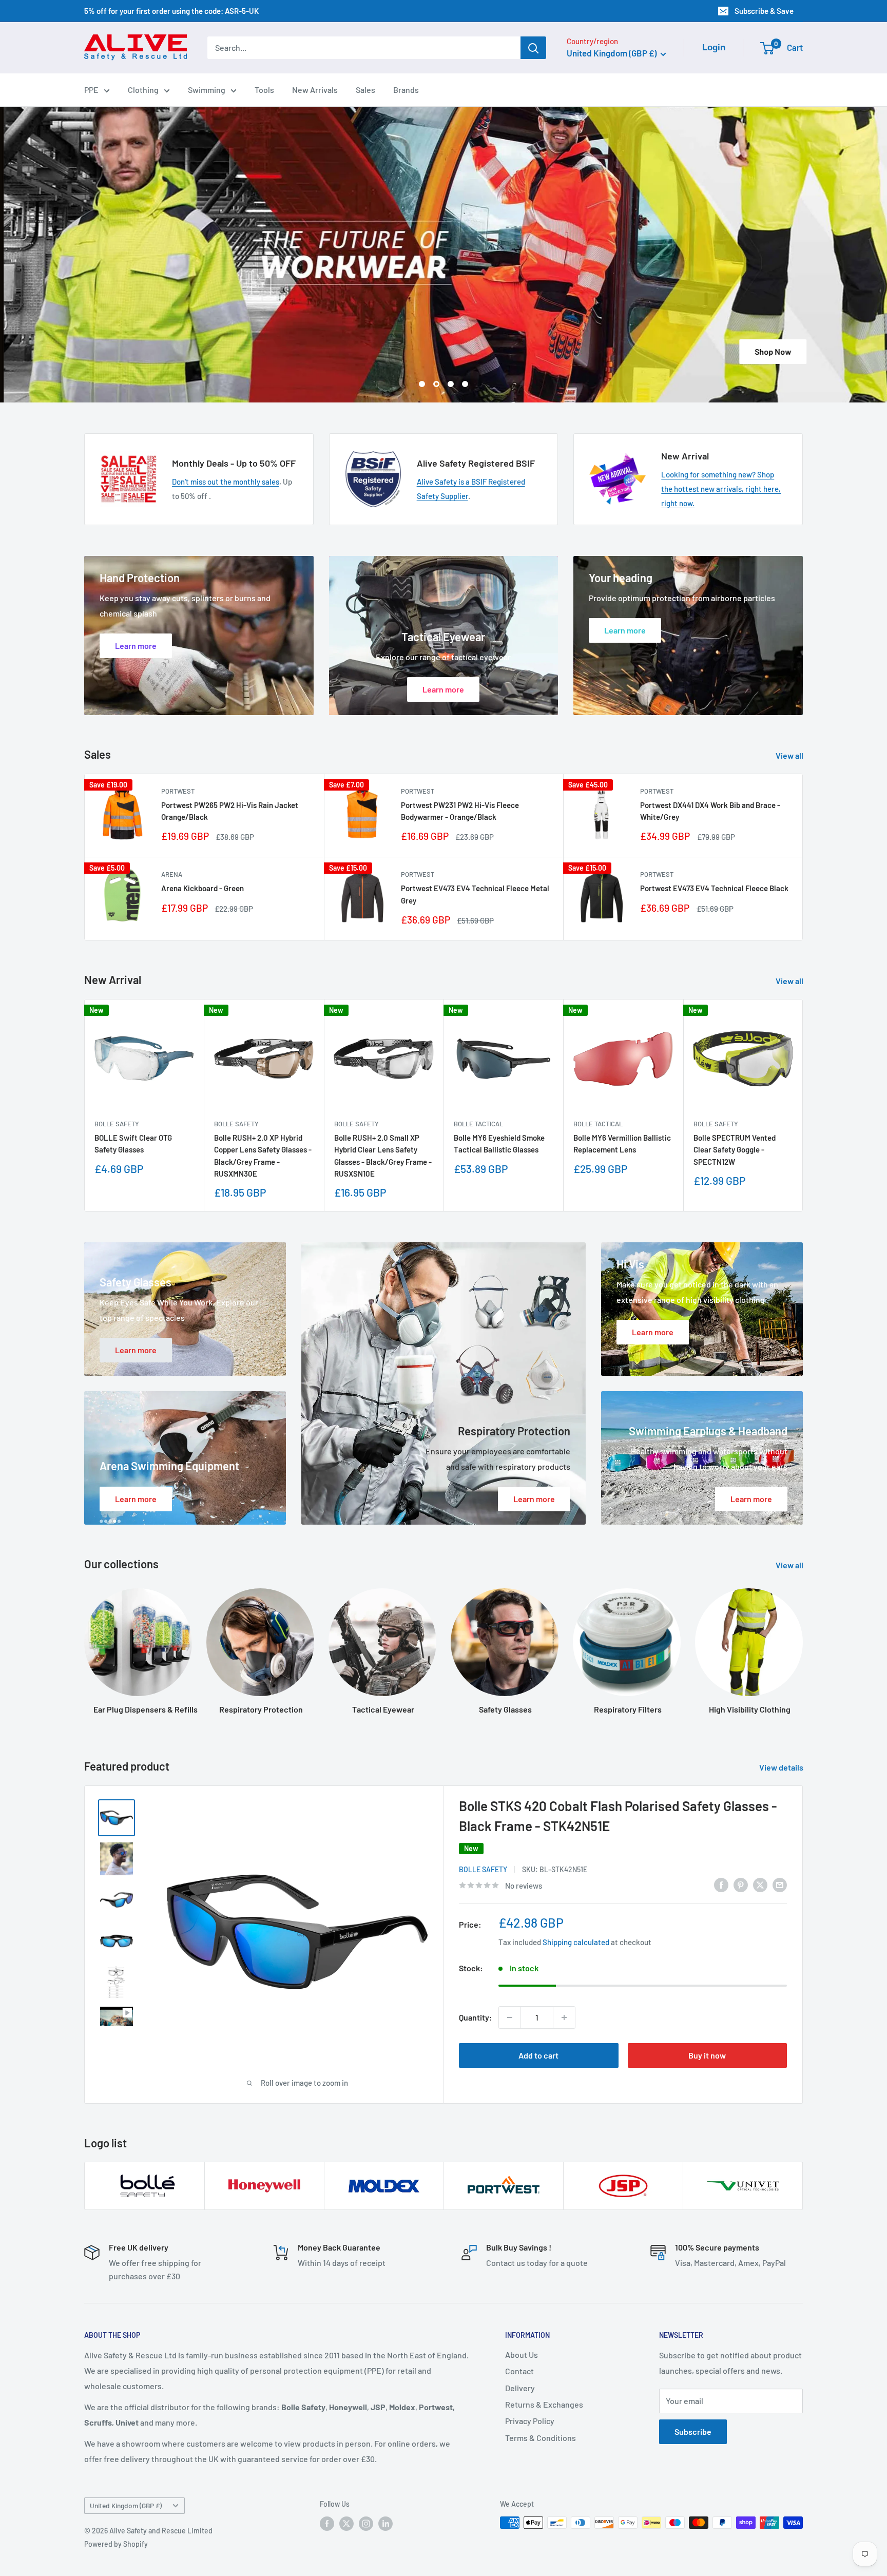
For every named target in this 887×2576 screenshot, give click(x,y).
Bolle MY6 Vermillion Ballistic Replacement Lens (622, 1143)
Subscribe (693, 2431)
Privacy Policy (530, 2421)
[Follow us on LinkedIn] (385, 2524)
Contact (519, 2371)
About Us (522, 2354)
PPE (91, 90)
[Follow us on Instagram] (366, 2524)
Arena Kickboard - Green (203, 888)
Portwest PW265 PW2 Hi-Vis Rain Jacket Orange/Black (230, 811)
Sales (365, 90)
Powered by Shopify (116, 2544)
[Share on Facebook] (721, 1884)
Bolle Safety (117, 1124)
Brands (406, 90)
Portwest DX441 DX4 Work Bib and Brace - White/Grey (710, 811)
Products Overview (447, 351)
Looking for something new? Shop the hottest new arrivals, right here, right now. (721, 489)
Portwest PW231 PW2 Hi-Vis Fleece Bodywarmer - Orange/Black (460, 811)
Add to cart (538, 2055)
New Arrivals (315, 90)
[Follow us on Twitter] (346, 2524)
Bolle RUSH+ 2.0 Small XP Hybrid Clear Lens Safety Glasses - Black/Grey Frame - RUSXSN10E (383, 1156)
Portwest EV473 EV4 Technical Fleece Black (714, 888)
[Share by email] (780, 1884)
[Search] (533, 48)
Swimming (207, 90)
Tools (264, 90)
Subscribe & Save (764, 11)
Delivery (520, 2388)
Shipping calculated (576, 1942)
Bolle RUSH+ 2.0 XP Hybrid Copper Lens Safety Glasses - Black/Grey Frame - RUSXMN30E (263, 1156)
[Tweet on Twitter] (760, 1884)
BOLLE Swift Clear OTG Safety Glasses (133, 1143)
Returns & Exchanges (544, 2404)
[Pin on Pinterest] (741, 1884)
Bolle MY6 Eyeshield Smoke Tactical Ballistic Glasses (499, 1143)
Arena (172, 874)
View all (790, 755)
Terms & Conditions (541, 2438)
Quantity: (476, 2017)
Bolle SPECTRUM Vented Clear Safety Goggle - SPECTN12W (735, 1150)
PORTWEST (178, 791)
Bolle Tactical (478, 1124)
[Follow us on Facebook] (327, 2524)
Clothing (143, 90)
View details (782, 1767)
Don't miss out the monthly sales (226, 482)
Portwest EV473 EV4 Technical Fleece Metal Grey (475, 894)
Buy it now (707, 2055)
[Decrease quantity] (510, 2017)
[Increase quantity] (564, 2017)
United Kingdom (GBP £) (126, 2505)
